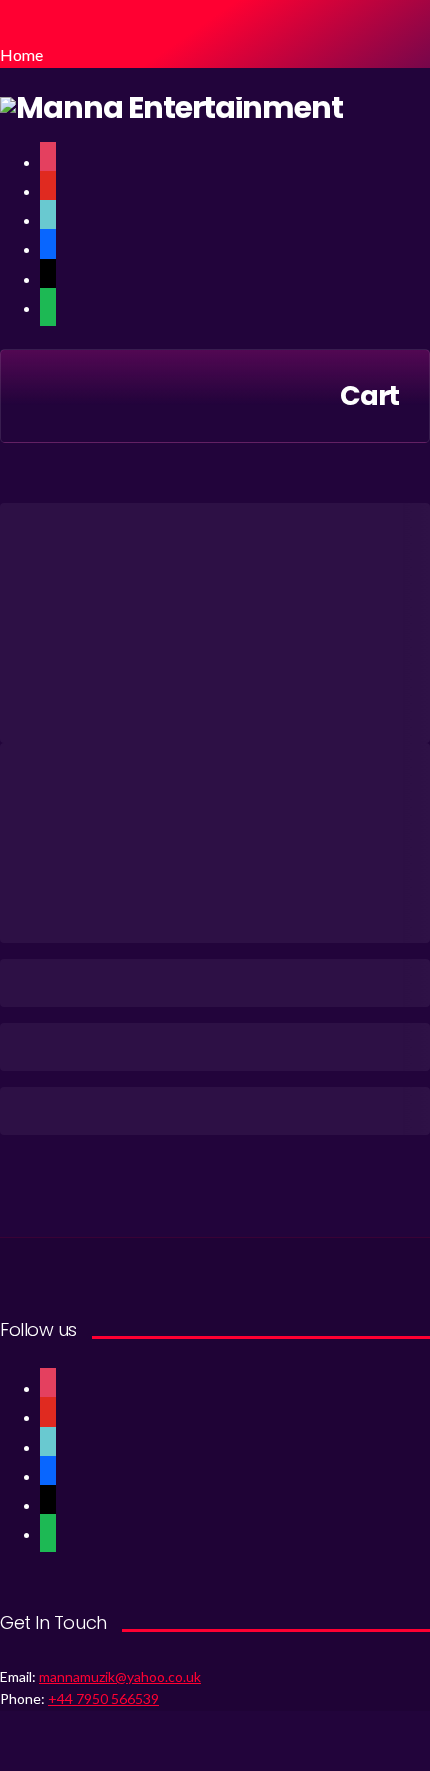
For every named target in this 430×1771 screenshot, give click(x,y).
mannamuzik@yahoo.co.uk (120, 1676)
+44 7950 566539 (103, 1698)
